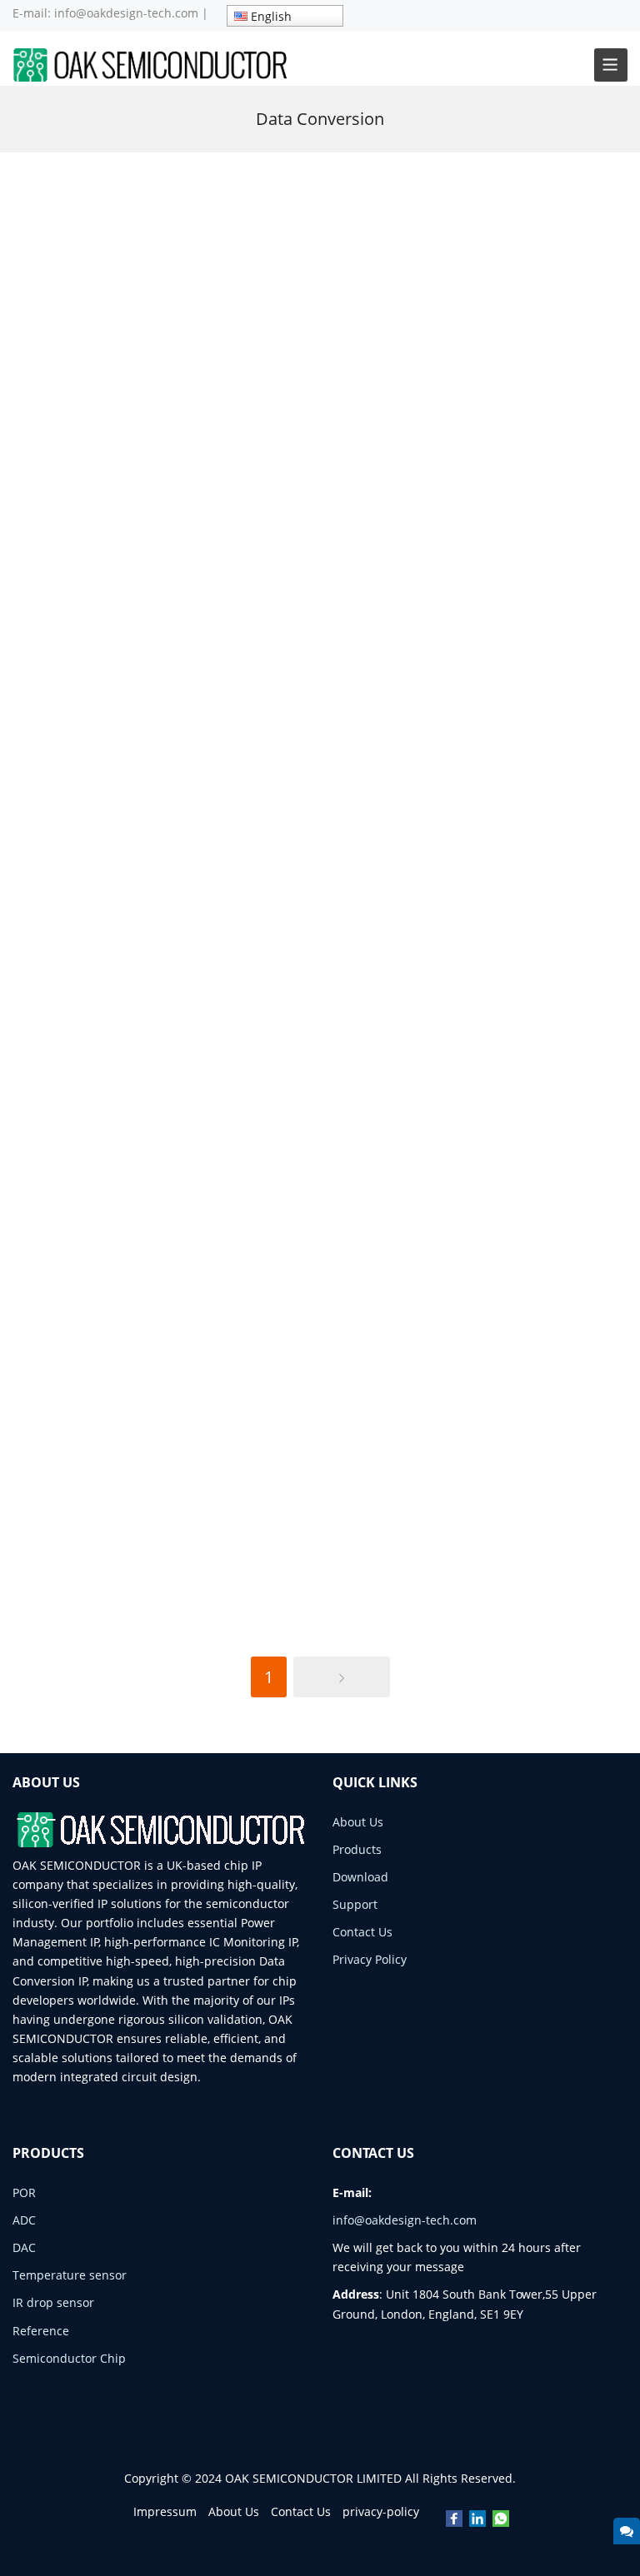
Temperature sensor (70, 2275)
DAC (24, 2247)
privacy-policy (381, 2511)
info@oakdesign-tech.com (126, 13)
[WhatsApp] (501, 2519)
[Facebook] (454, 2519)
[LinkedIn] (477, 2519)
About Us (358, 1822)
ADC (24, 2220)
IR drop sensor (53, 2302)
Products (357, 1849)
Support (355, 1904)
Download (360, 1877)
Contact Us (362, 1932)
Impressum (165, 2511)
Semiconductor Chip (69, 2358)
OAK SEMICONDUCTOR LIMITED (313, 2478)
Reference (41, 2331)
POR (24, 2192)
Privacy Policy (370, 1959)
